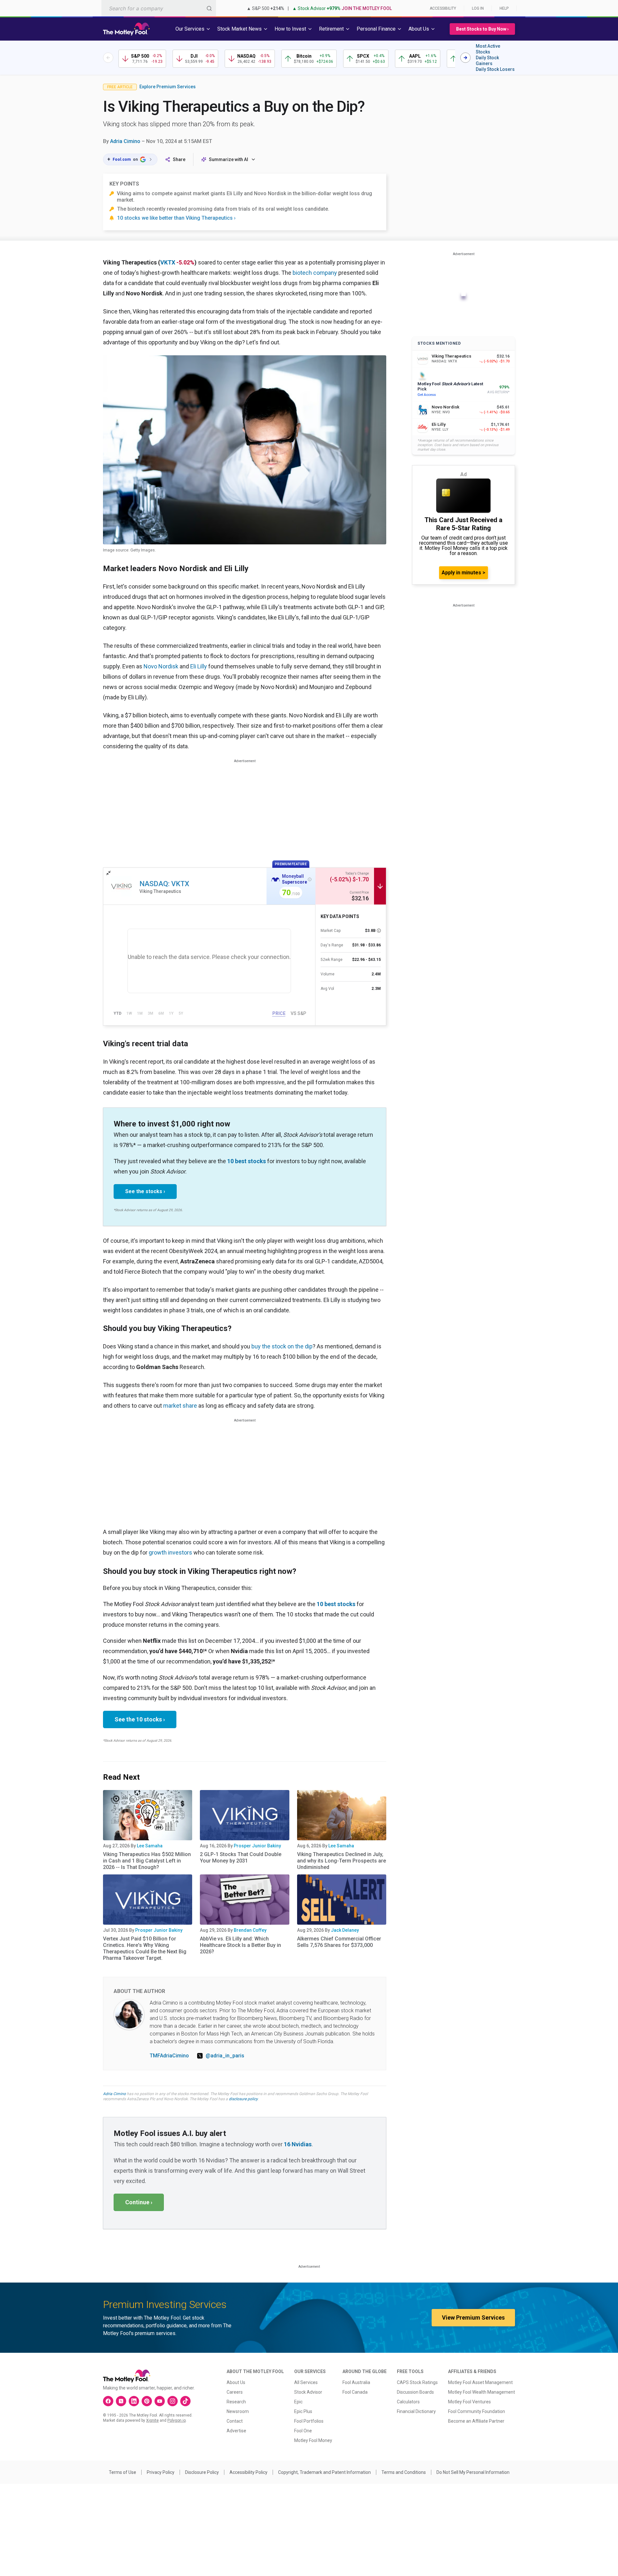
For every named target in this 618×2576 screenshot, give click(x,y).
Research (236, 2402)
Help (504, 8)
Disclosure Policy (202, 2472)
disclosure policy (243, 2099)
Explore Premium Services (168, 87)
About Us (236, 2382)
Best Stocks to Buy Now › (482, 29)
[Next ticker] (465, 58)
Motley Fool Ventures (469, 2402)
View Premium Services (473, 2317)
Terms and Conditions (404, 2472)
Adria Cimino (125, 141)
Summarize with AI (229, 159)
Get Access (427, 395)
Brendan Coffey (250, 1930)
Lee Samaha (150, 1846)
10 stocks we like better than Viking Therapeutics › (176, 218)
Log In (478, 8)
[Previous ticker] (108, 58)
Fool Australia (356, 2382)
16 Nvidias (298, 2144)
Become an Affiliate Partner (476, 2421)
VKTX (168, 262)
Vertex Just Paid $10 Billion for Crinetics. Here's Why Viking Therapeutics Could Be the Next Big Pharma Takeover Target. (145, 1948)
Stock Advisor (308, 2392)
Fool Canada (355, 2392)
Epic (298, 2402)
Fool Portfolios (309, 2421)
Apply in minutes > (464, 573)
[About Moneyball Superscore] (310, 879)
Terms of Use (122, 2472)
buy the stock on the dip (282, 1346)
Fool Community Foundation (477, 2411)
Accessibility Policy (248, 2472)
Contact (235, 2421)
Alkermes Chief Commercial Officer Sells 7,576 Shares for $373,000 (339, 1942)
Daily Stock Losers (495, 69)
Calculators (408, 2402)
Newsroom (238, 2411)
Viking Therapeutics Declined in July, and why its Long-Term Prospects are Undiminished (342, 1861)
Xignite (152, 2420)
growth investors (170, 1552)
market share (180, 1406)
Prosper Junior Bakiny (257, 1846)
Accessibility (443, 8)
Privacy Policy (161, 2472)
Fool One (303, 2431)
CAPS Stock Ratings (417, 2382)
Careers (235, 2392)
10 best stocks (247, 1161)
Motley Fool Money (313, 2440)
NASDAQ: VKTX (164, 884)
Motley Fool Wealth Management (482, 2392)
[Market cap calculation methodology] (379, 931)
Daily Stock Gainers (487, 61)
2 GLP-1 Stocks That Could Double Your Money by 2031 (241, 1858)
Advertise (236, 2431)
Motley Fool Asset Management (480, 2382)
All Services (306, 2382)
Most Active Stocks (488, 49)
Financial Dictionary (416, 2411)
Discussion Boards (415, 2392)
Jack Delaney (345, 1930)
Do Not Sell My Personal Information (473, 2472)
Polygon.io (177, 2420)
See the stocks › (145, 1191)
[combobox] (159, 8)
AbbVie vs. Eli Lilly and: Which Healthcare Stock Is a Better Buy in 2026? (240, 1945)
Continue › (139, 2202)
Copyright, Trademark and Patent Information (324, 2472)
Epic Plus (303, 2411)
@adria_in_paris (225, 2056)
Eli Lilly (199, 666)
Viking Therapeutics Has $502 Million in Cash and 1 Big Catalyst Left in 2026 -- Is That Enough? (147, 1861)
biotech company (315, 273)
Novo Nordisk (161, 666)
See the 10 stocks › (140, 1719)
